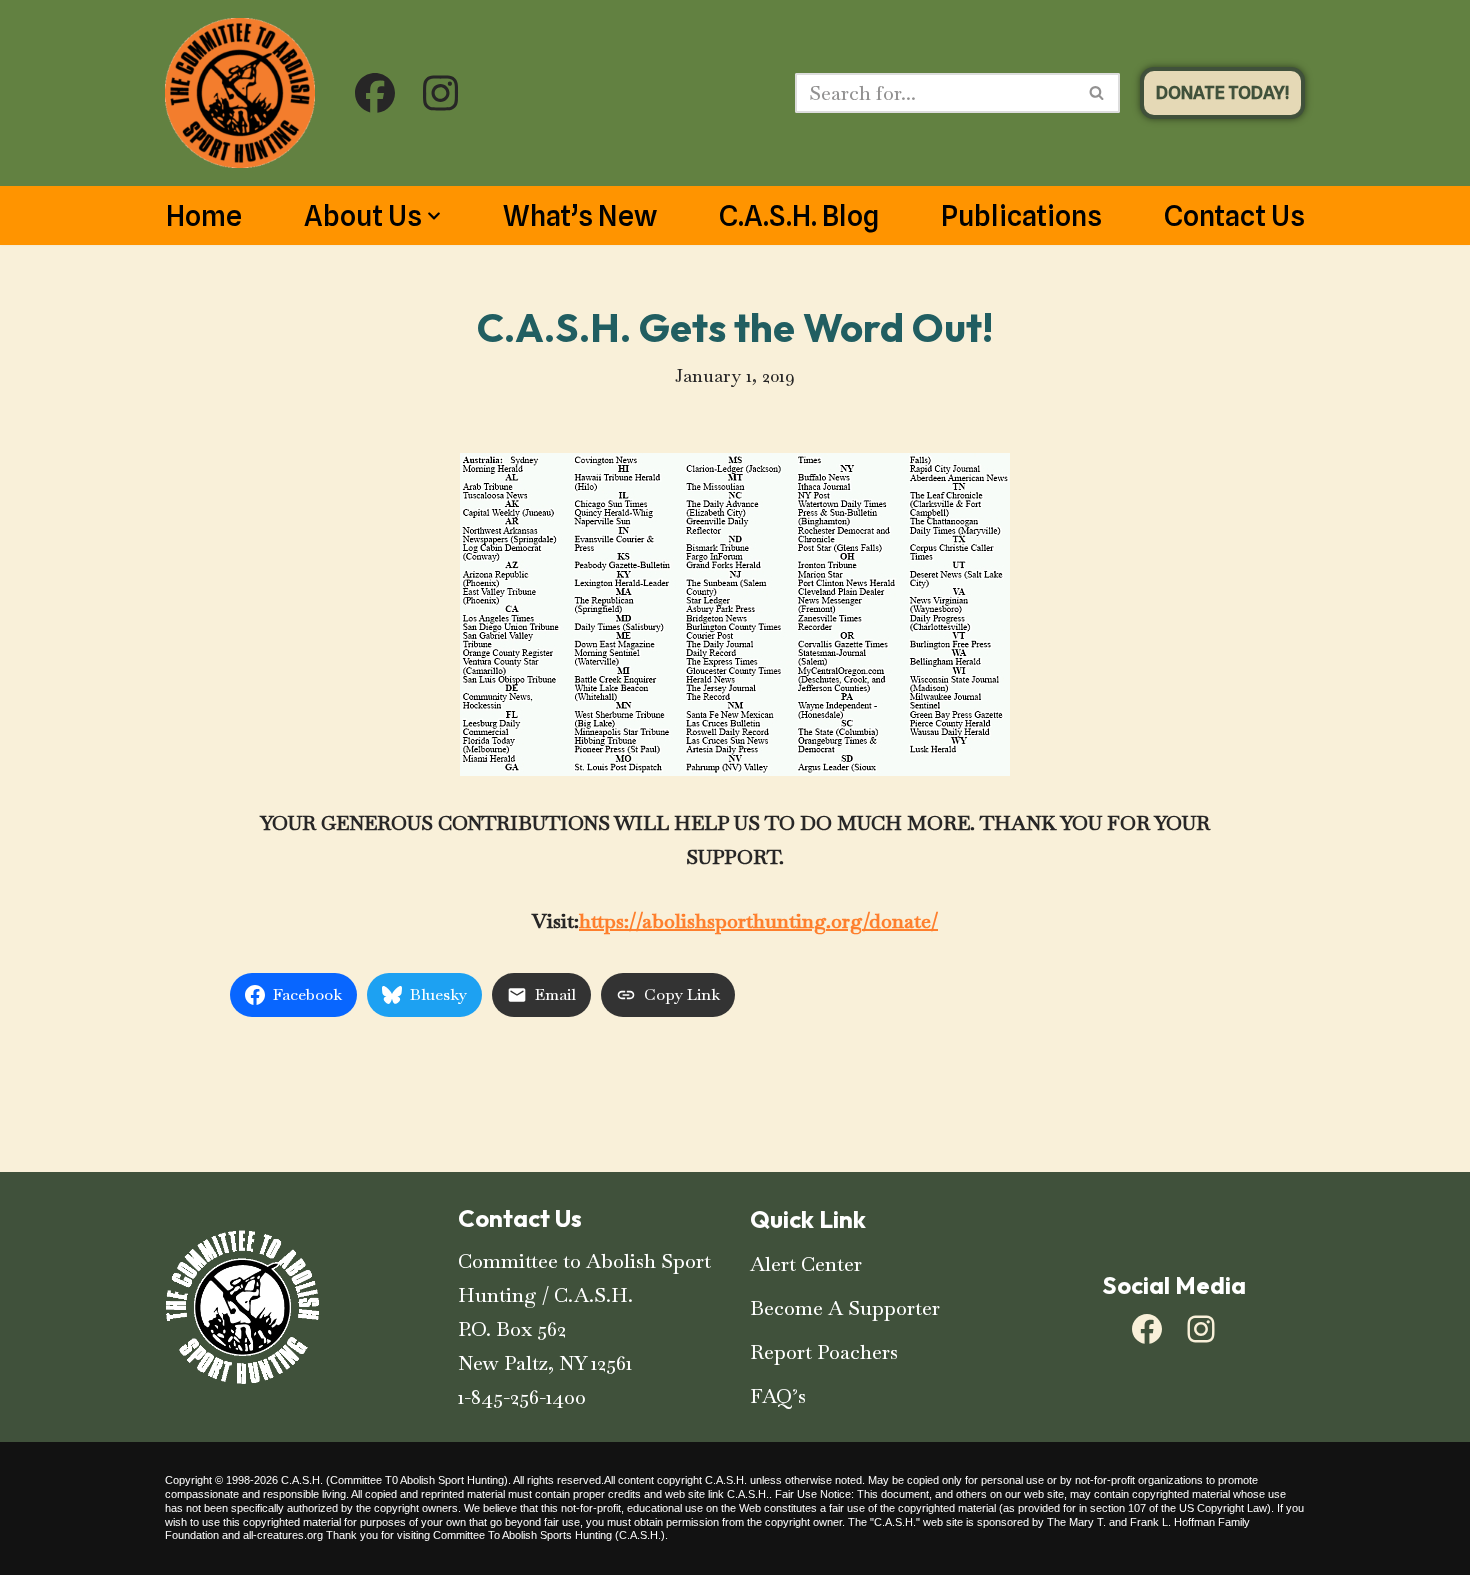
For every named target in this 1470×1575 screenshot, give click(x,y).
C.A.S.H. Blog (799, 216)
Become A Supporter (845, 1308)
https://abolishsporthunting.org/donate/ (758, 921)
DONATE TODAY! (1222, 92)
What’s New (580, 216)
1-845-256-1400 (522, 1397)
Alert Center (806, 1264)
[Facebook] (1147, 1329)
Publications (1021, 216)
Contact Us (1234, 216)
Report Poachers (824, 1352)
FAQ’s (778, 1396)
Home (204, 216)
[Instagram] (1201, 1329)
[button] (434, 216)
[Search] (1097, 93)
